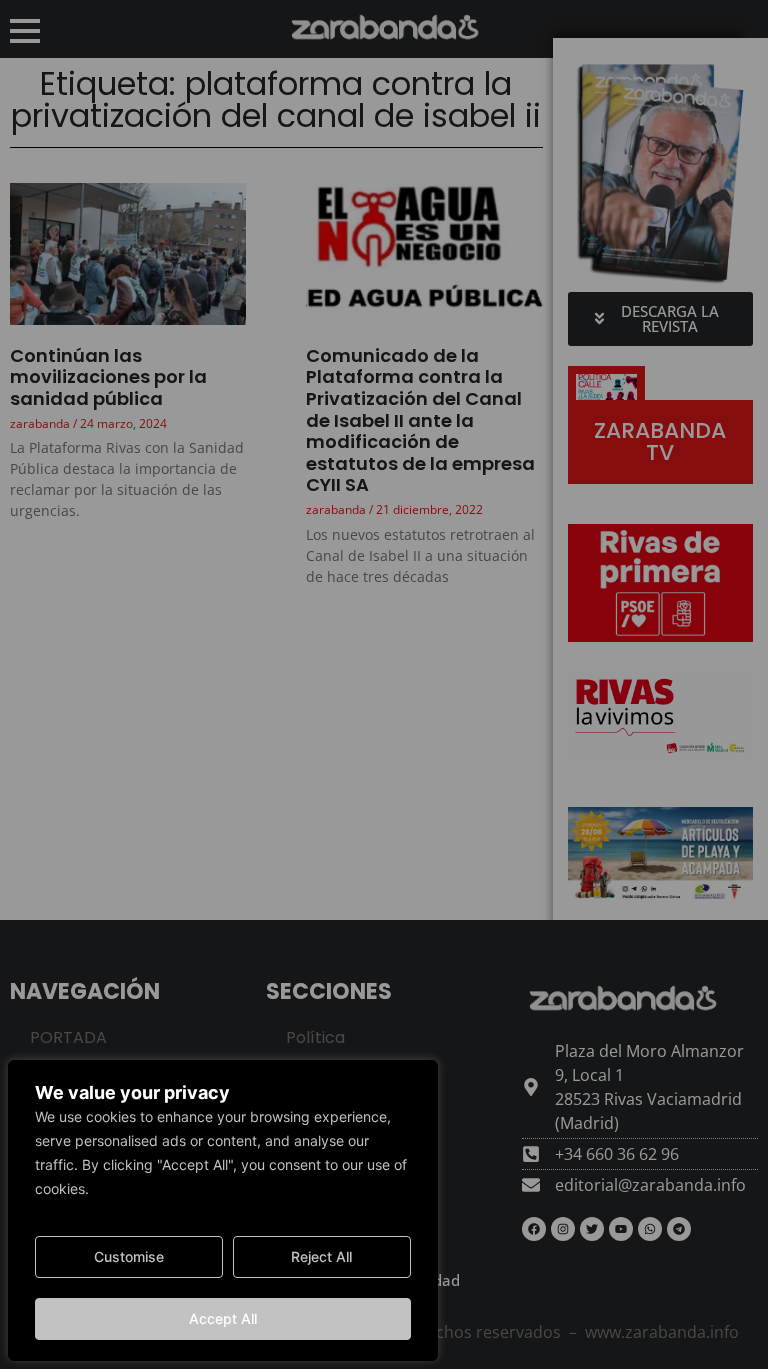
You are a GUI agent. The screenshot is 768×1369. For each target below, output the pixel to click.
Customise (129, 1256)
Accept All (223, 1318)
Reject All (321, 1256)
